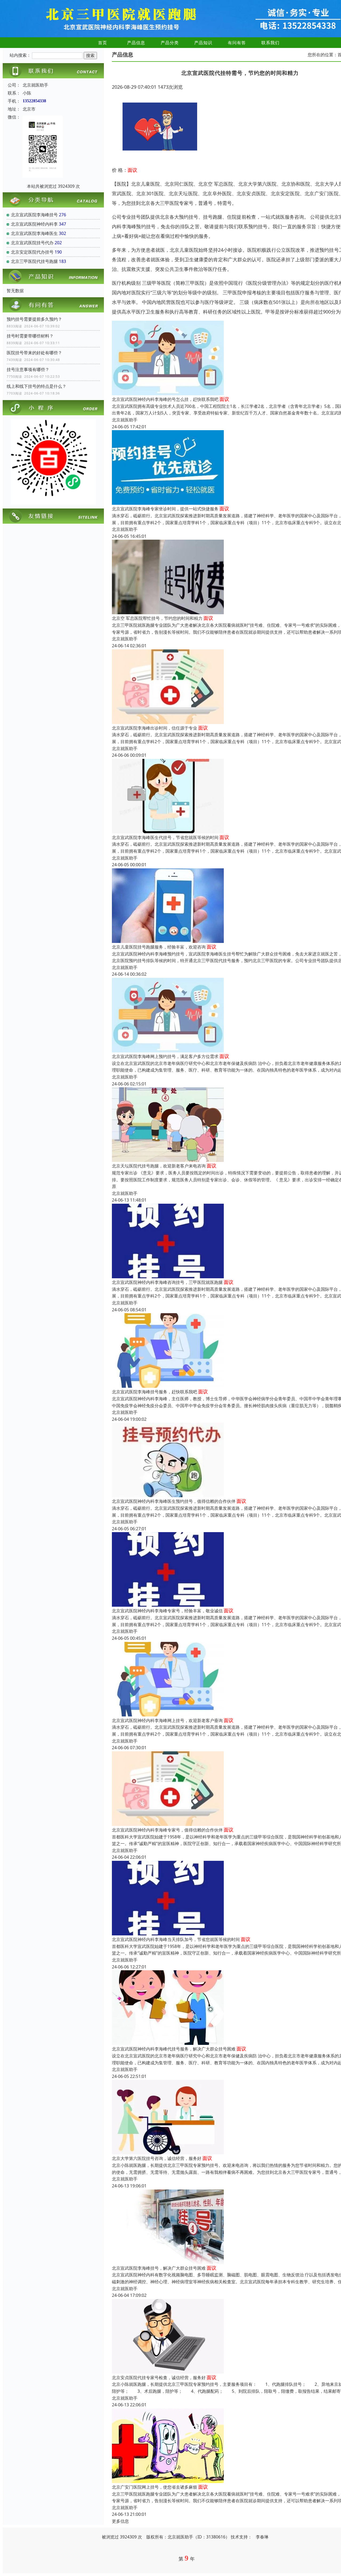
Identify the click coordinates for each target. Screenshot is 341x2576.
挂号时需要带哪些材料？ (30, 336)
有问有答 (237, 43)
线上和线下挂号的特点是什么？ (36, 386)
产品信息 (136, 43)
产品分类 (170, 43)
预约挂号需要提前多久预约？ (34, 319)
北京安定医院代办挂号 (32, 252)
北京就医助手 (125, 420)
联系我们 (270, 43)
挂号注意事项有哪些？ (28, 369)
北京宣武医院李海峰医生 (34, 233)
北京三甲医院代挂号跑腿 (34, 261)
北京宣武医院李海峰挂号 (34, 215)
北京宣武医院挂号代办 (32, 243)
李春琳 (262, 2537)
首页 (103, 43)
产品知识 (203, 43)
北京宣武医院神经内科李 (34, 224)
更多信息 (120, 2521)
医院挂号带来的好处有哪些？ (34, 353)
